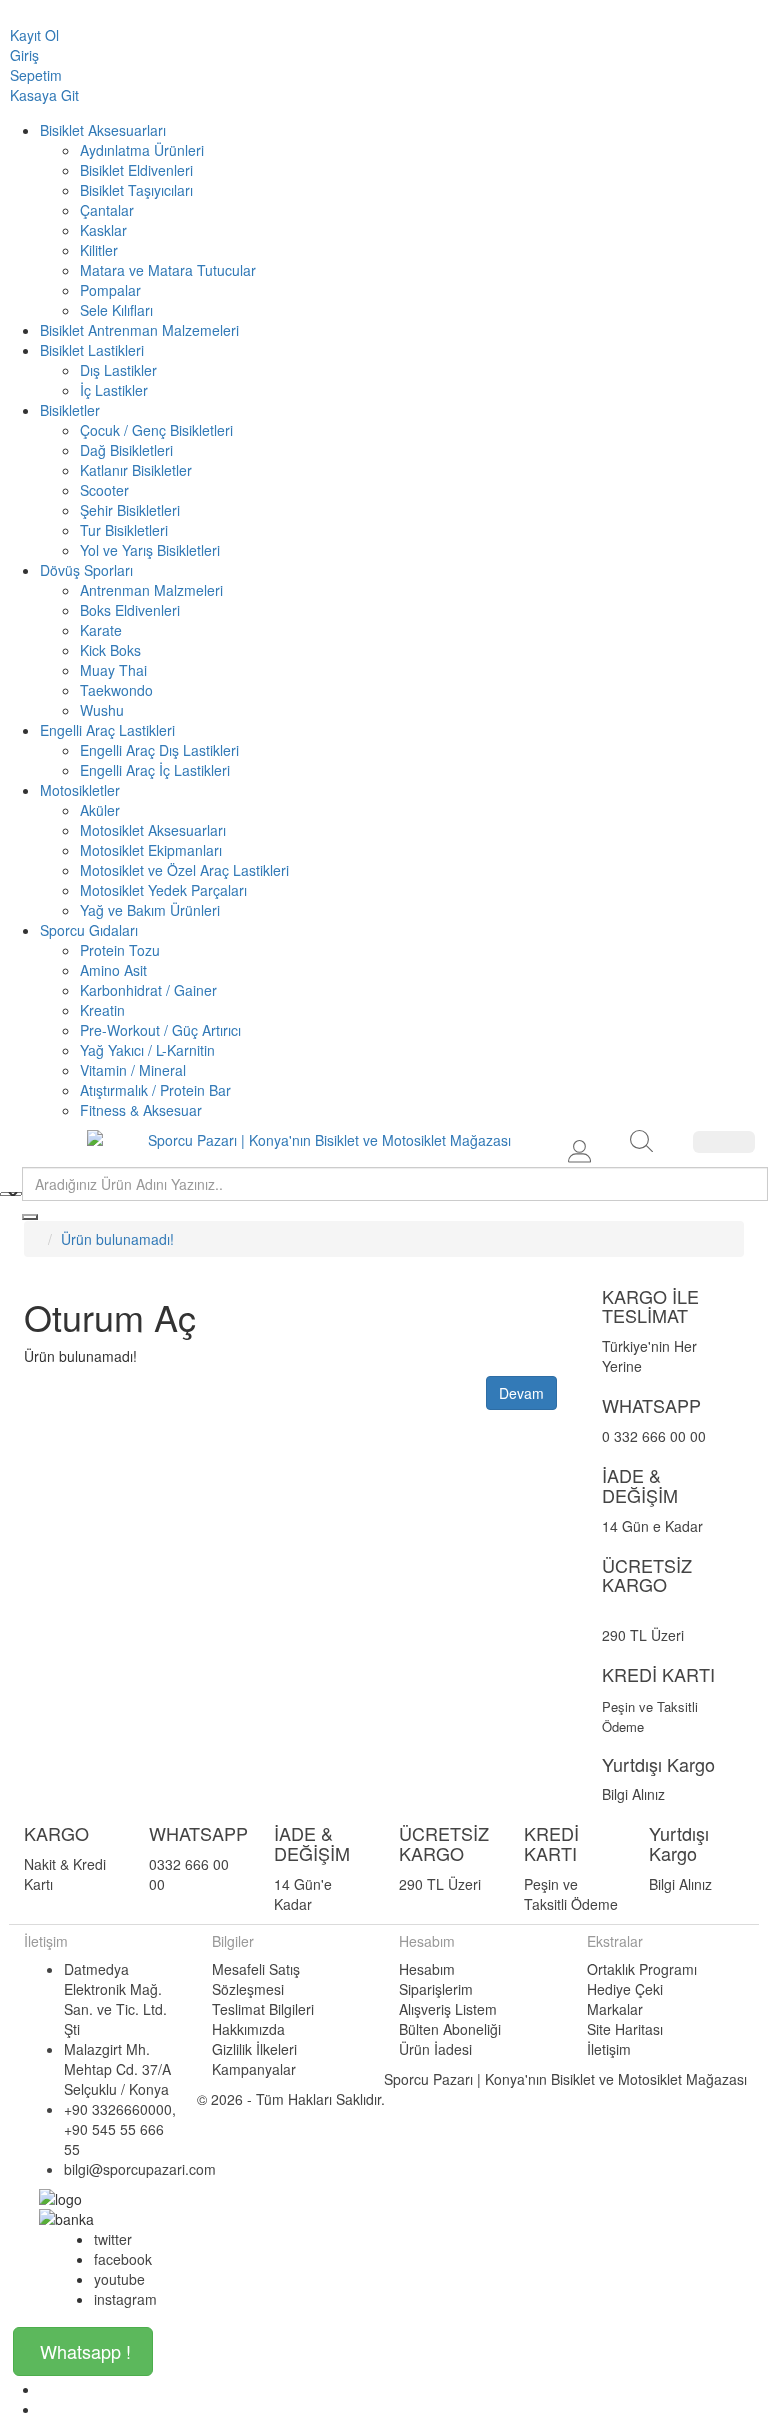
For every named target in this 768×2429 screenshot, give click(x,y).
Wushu (102, 710)
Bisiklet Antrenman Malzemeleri (139, 330)
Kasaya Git (44, 95)
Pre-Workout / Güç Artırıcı (160, 1030)
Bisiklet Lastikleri (92, 350)
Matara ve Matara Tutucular (168, 270)
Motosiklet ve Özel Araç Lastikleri (184, 870)
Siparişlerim (436, 1989)
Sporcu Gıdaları (89, 930)
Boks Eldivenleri (130, 610)
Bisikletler (70, 410)
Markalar (615, 2009)
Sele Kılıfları (116, 310)
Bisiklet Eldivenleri (136, 170)
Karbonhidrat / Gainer (148, 990)
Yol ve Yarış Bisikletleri (150, 550)
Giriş (24, 55)
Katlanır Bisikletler (136, 470)
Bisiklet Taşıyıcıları (136, 190)
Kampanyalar (254, 2069)
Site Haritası (625, 2029)
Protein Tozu (120, 950)
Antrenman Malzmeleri (151, 590)
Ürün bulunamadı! (117, 1239)
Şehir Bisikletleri (130, 510)
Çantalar (107, 210)
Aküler (100, 810)
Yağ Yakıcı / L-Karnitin (147, 1050)
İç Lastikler (114, 390)
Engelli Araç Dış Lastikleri (159, 750)
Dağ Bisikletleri (126, 450)
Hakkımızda (248, 2029)
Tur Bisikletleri (124, 530)
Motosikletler (80, 790)
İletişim (609, 2049)
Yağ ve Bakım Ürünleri (150, 910)
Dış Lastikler (118, 370)
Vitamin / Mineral (133, 1070)
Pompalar (110, 290)
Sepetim (36, 75)
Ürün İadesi (435, 2049)
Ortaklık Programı (642, 1969)
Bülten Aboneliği (450, 2029)
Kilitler (99, 250)
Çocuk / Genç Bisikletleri (156, 430)
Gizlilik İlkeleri (254, 2049)
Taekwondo (116, 690)
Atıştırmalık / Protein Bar (155, 1090)
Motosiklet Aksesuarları (153, 830)
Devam (521, 1393)
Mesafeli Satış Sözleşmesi (256, 1979)
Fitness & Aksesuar (141, 1110)
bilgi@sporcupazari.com (140, 2169)
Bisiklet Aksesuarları (103, 130)
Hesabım (427, 1969)
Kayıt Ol (34, 35)
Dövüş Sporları (86, 570)
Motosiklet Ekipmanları (151, 850)
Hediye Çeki (625, 1989)
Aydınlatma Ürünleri (142, 150)
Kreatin (102, 1010)
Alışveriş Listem (448, 2009)
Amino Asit (113, 970)
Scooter (104, 490)
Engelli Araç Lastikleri (107, 730)
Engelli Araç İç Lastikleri (155, 770)
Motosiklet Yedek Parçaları (163, 890)
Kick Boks (110, 650)
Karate (101, 630)
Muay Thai (113, 670)
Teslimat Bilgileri (263, 2009)
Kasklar (103, 230)
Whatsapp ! (85, 2351)
